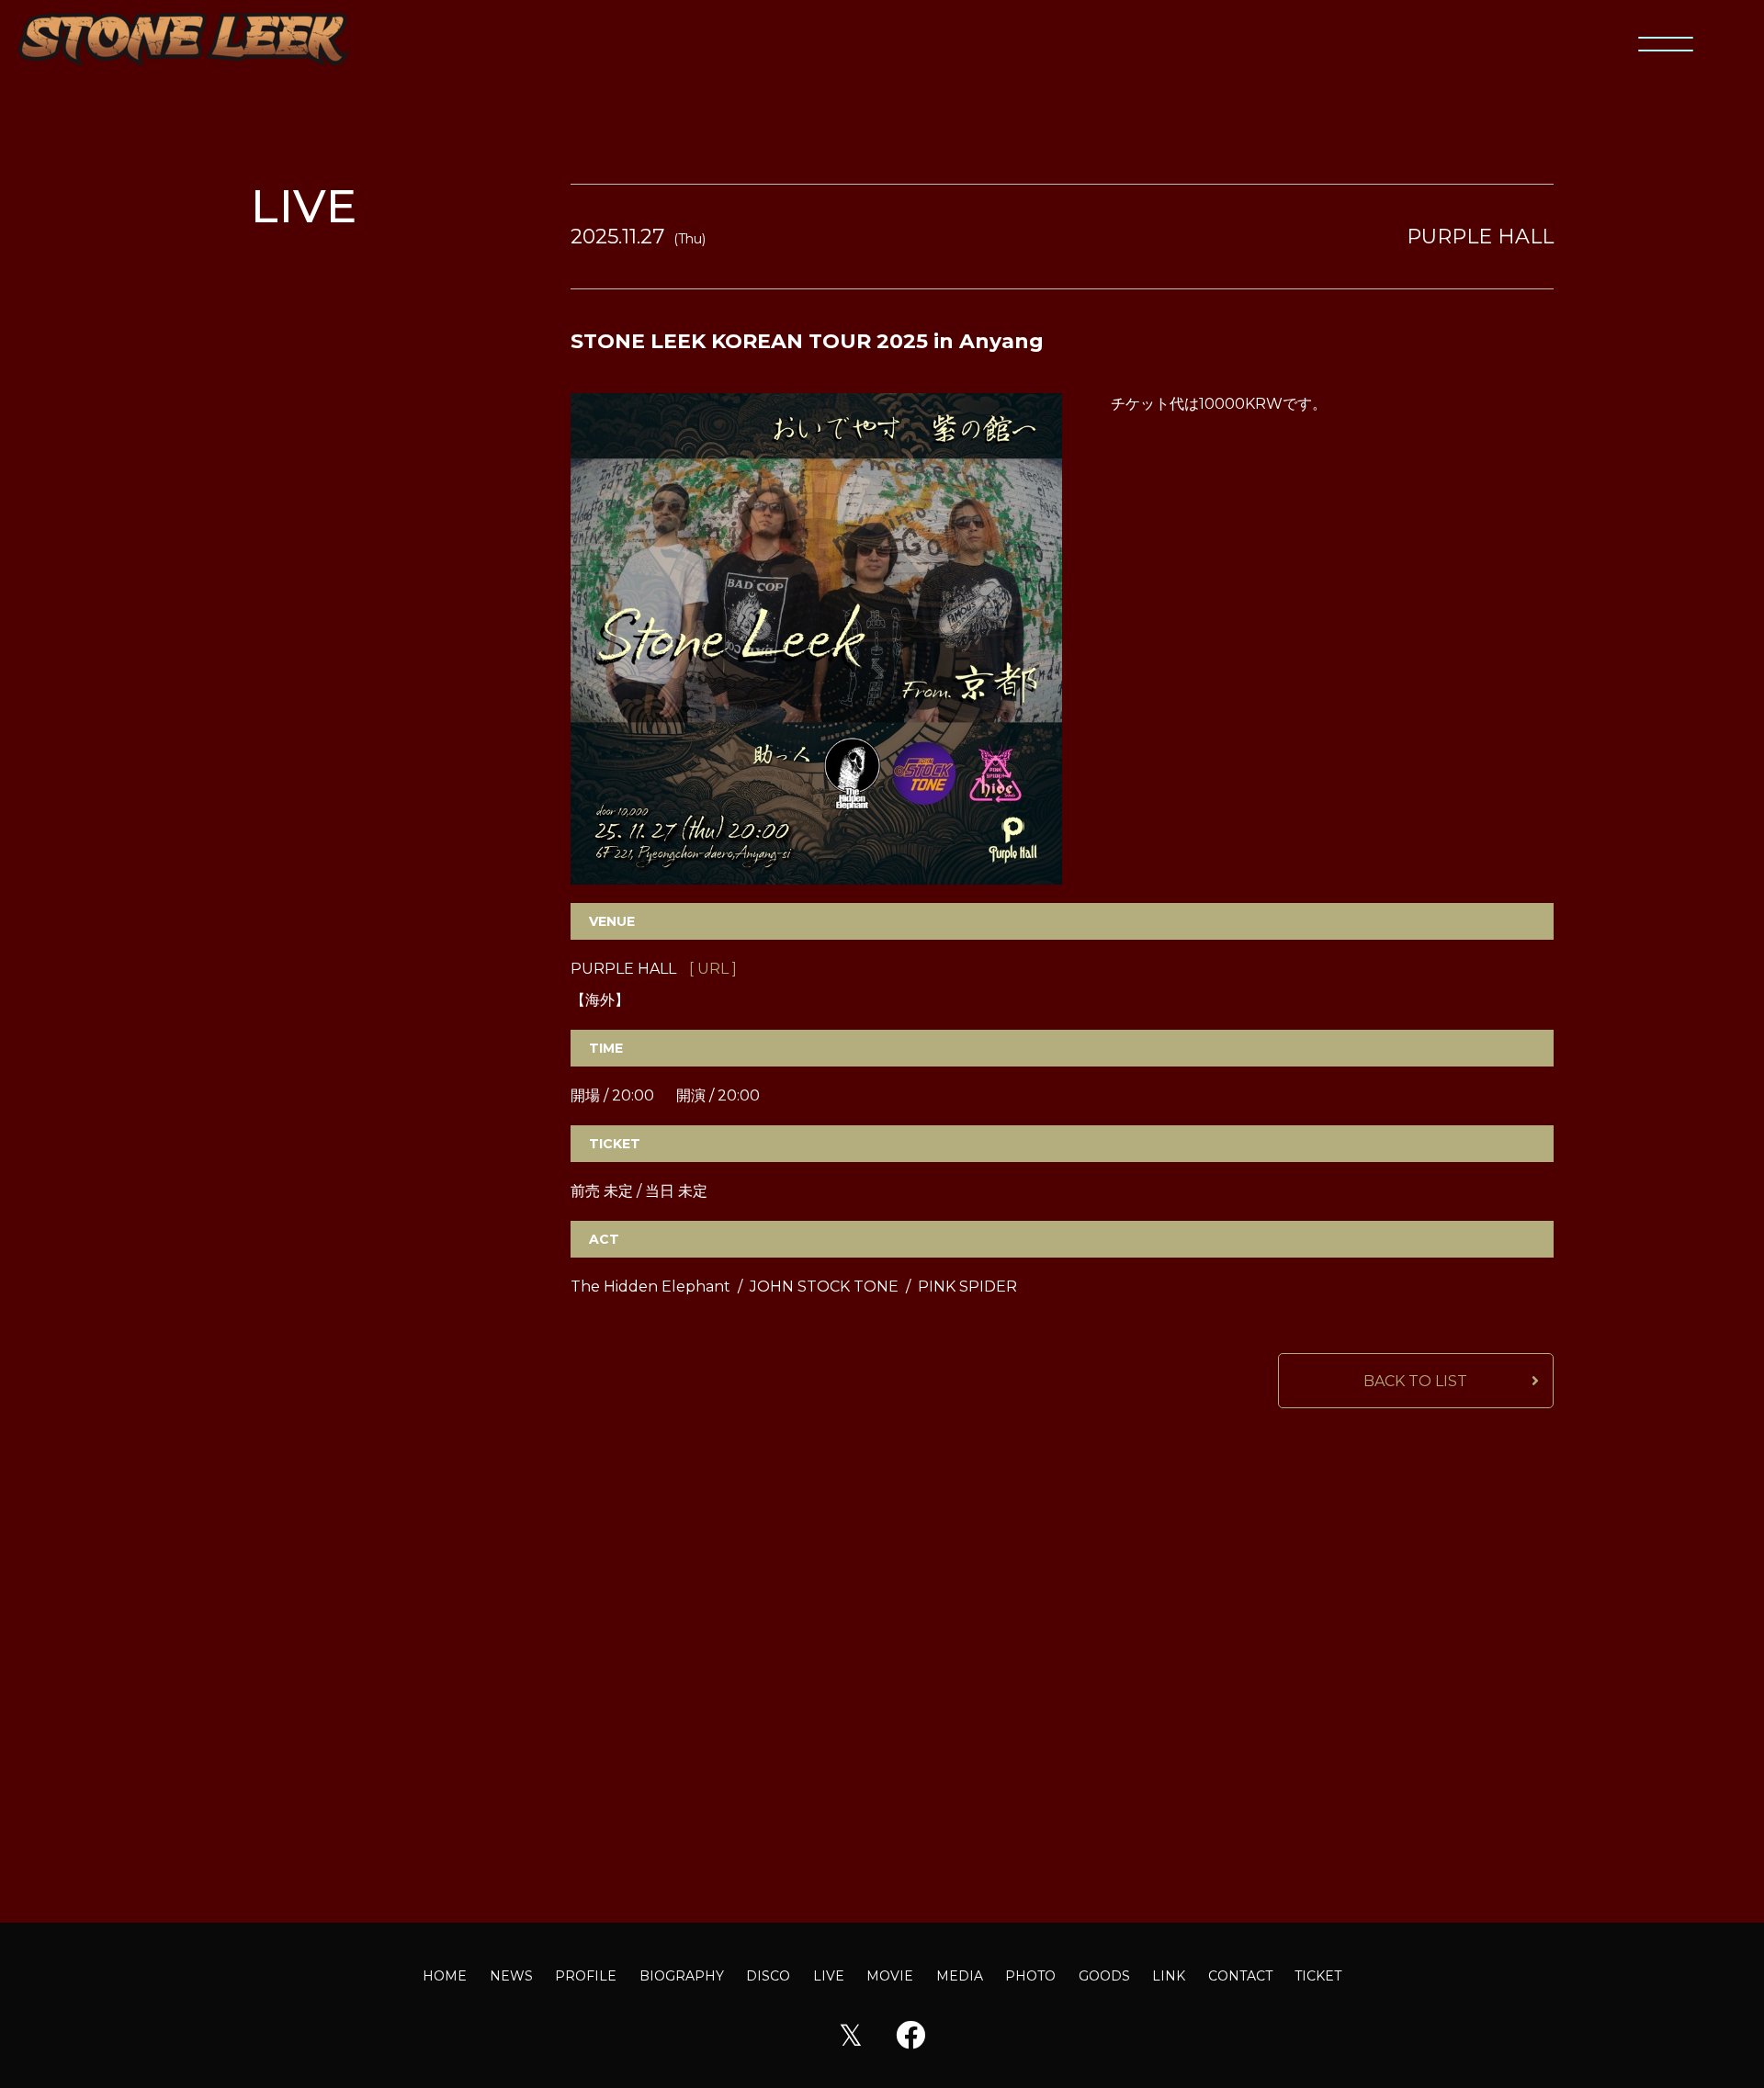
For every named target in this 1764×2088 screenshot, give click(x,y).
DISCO (768, 1976)
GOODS (1104, 1976)
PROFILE (586, 1976)
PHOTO (1030, 1976)
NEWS (511, 1976)
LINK (1169, 1976)
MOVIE (890, 1976)
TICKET (1318, 1976)
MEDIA (960, 1976)
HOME (445, 1976)
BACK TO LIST (1415, 1381)
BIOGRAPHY (682, 1976)
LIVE (829, 1976)
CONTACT (1240, 1976)
